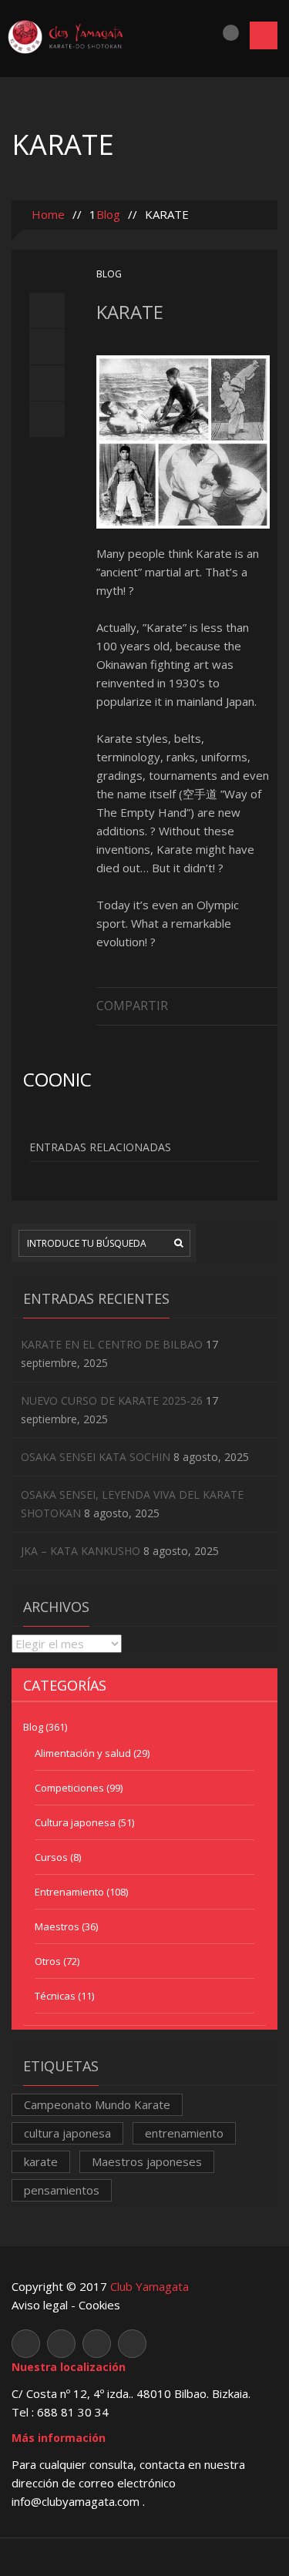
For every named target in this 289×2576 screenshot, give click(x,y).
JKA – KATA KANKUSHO (81, 1551)
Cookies (99, 2305)
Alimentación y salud (83, 1753)
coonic (57, 1079)
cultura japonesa (67, 2133)
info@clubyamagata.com (77, 2501)
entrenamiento (184, 2133)
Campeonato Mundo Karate (97, 2104)
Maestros (57, 1926)
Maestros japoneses (147, 2161)
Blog (108, 214)
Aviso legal (40, 2305)
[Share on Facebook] (270, 1004)
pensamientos (62, 2190)
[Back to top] (144, 2556)
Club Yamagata (150, 2286)
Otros (48, 1961)
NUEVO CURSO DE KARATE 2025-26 (112, 1401)
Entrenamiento (69, 1892)
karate (41, 2161)
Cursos (51, 1857)
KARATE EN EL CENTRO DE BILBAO (112, 1344)
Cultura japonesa (75, 1822)
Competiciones (69, 1788)
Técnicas (55, 1996)
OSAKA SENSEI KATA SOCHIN (96, 1457)
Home (47, 214)
